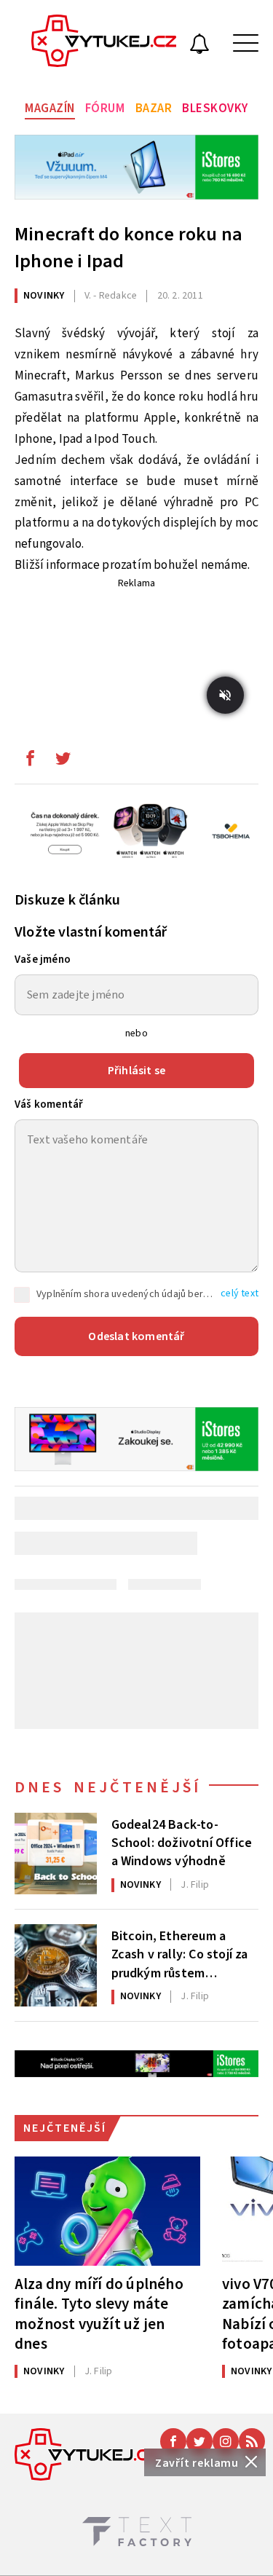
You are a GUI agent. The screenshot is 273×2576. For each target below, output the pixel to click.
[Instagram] (226, 2441)
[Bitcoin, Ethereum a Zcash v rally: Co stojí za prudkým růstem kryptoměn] (56, 1965)
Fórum (105, 109)
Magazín (50, 109)
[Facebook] (173, 2441)
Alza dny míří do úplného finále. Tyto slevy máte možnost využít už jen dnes (99, 2313)
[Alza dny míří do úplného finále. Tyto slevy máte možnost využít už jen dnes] (107, 2211)
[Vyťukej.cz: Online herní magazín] (104, 43)
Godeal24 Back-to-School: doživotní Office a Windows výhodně (182, 1842)
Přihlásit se (136, 1071)
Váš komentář (49, 1104)
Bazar (154, 109)
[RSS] (252, 2441)
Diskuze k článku (67, 900)
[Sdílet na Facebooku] (30, 762)
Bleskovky (215, 109)
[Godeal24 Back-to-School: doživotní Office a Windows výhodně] (56, 1854)
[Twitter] (199, 2441)
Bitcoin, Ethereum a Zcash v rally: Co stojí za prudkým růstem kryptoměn (180, 1953)
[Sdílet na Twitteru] (63, 762)
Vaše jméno (43, 960)
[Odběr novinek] (199, 46)
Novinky (44, 296)
